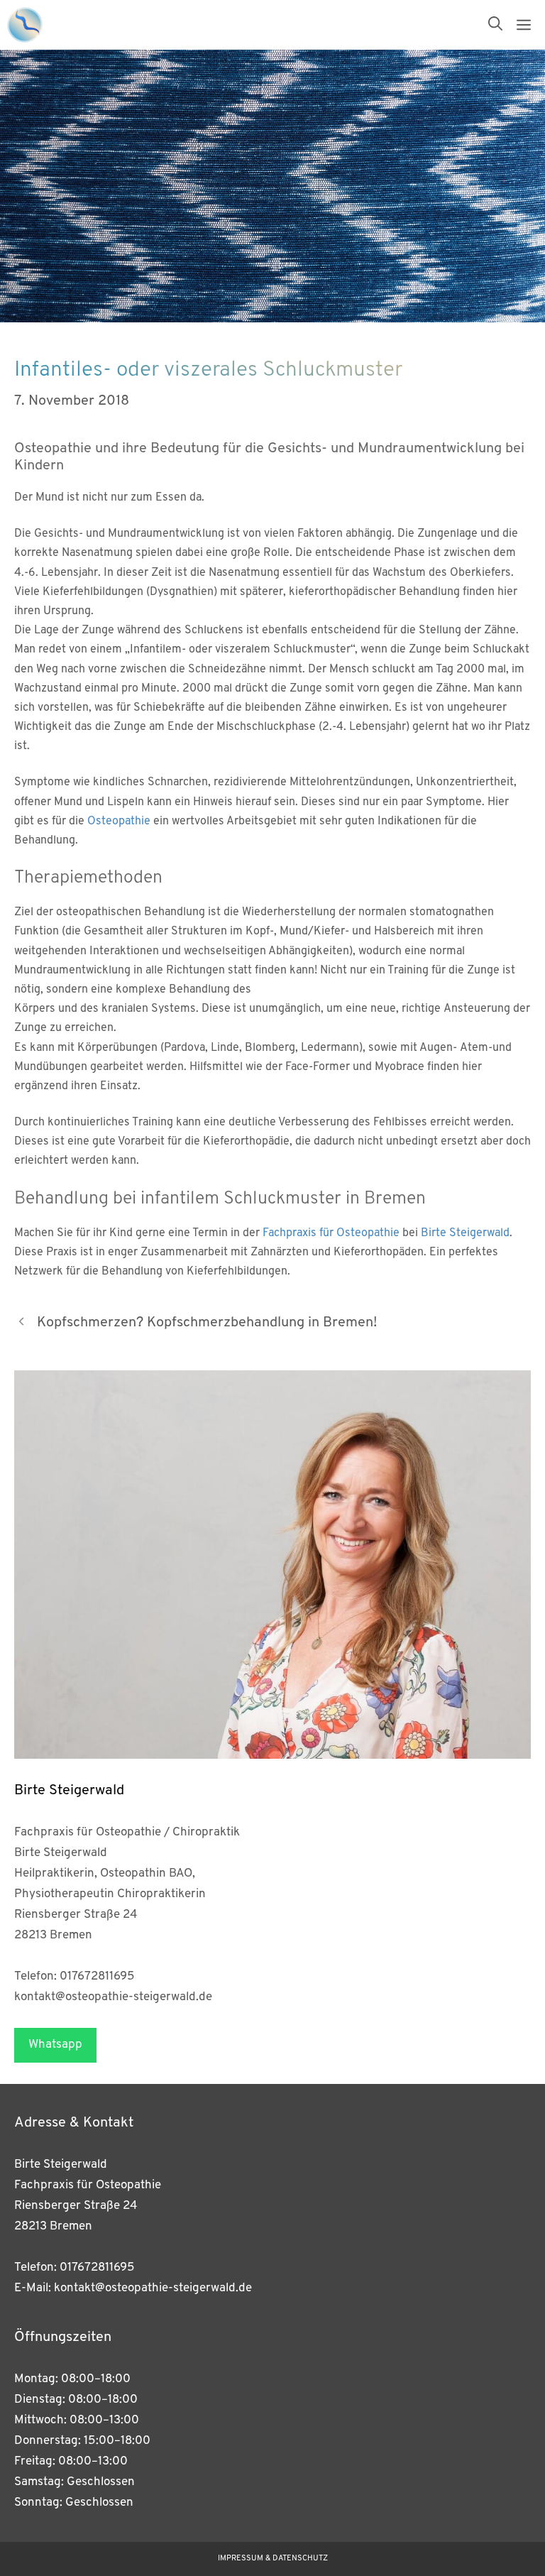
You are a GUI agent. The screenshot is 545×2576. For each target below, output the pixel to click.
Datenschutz (300, 2559)
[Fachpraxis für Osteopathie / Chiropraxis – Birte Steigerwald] (25, 25)
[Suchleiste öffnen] (495, 25)
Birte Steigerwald (465, 1233)
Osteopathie (119, 822)
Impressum (241, 2559)
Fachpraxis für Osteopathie (331, 1233)
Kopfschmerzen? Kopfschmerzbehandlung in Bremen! (207, 1323)
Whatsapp (55, 2045)
